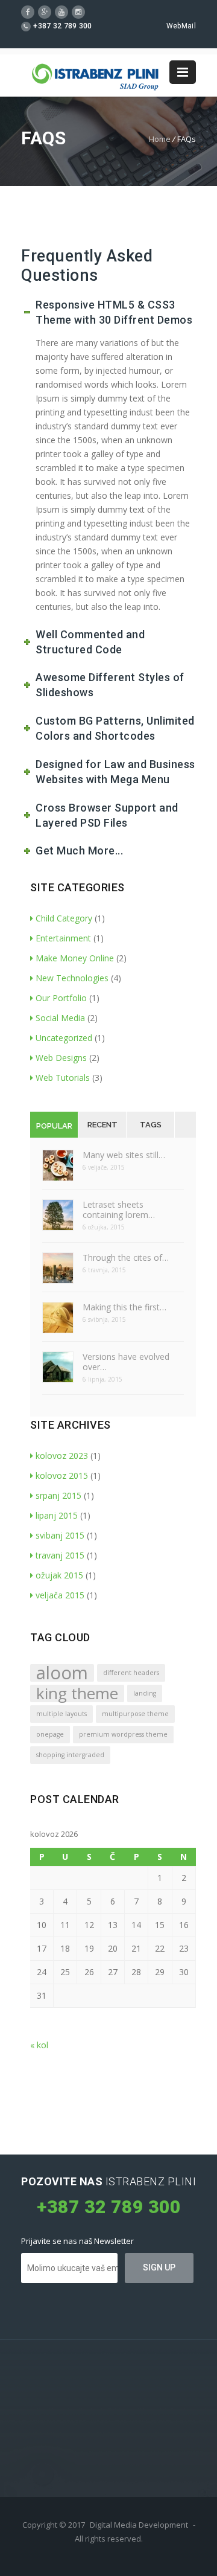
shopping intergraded (70, 1755)
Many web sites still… (124, 1155)
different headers (131, 1673)
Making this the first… (124, 1307)
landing (145, 1693)
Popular (54, 1126)
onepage (50, 1734)
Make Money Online (75, 958)
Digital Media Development (139, 2525)
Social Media (60, 1018)
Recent (102, 1125)
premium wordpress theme (123, 1734)
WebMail (181, 26)
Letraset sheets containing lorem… (119, 1210)
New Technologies (72, 978)
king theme (77, 1693)
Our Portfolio (61, 998)
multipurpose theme (135, 1714)
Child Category (64, 918)
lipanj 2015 (57, 1515)
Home (160, 139)
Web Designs (61, 1058)
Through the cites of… (126, 1258)
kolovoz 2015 (62, 1475)
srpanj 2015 (58, 1495)
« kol (39, 2045)
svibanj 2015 (60, 1535)
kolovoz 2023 (62, 1456)
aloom (62, 1673)
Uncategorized (64, 1038)
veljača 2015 (60, 1595)
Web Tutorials (63, 1078)
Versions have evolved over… (126, 1362)
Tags (151, 1125)
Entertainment (63, 938)
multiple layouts (61, 1714)
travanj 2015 (60, 1555)
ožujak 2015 (59, 1575)
